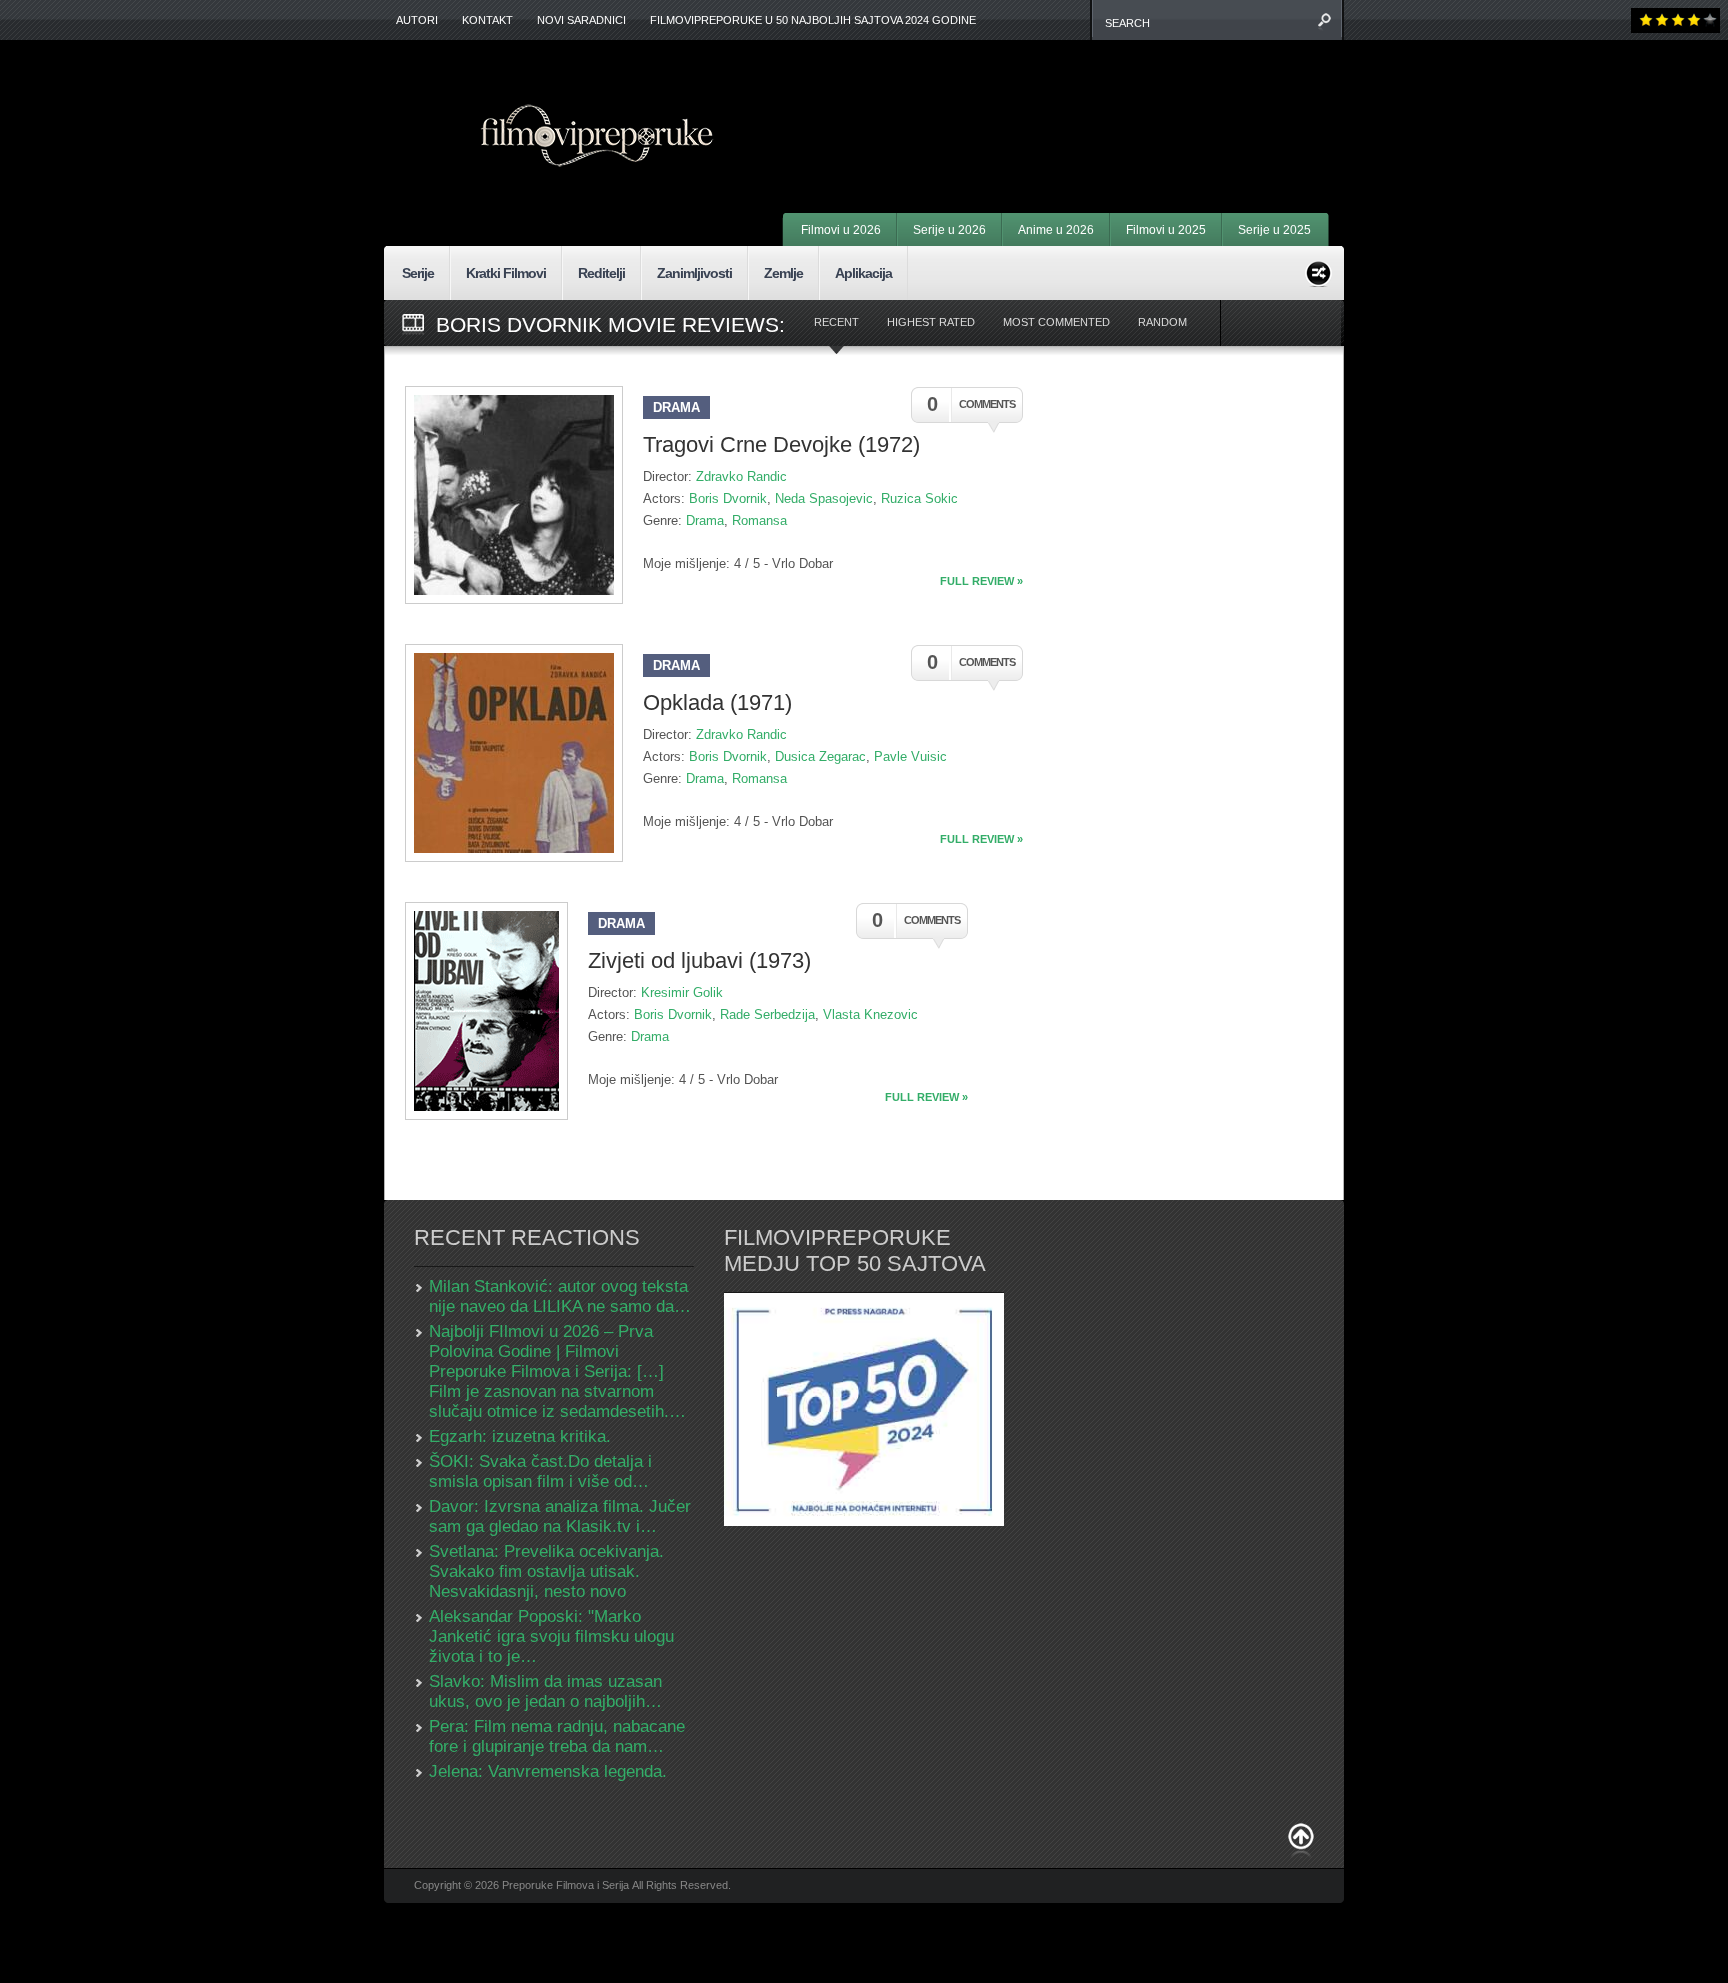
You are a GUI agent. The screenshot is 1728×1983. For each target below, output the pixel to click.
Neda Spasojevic (824, 498)
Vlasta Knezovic (870, 1014)
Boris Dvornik (728, 498)
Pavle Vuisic (910, 756)
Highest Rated (931, 322)
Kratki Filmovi (506, 273)
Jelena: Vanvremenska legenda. (548, 1771)
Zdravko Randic (741, 476)
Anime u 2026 (1056, 230)
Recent (836, 322)
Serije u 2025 (1274, 230)
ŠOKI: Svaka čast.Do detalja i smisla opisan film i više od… (540, 1471)
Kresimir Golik (682, 992)
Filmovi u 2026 (841, 230)
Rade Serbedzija (767, 1014)
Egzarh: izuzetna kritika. (520, 1436)
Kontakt (487, 20)
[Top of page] (1301, 1840)
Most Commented (1056, 322)
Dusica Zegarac (820, 756)
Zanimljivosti (694, 273)
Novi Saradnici (581, 20)
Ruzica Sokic (919, 498)
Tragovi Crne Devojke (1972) (781, 444)
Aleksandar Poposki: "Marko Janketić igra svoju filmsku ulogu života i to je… (551, 1636)
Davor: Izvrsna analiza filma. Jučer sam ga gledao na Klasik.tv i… (560, 1516)
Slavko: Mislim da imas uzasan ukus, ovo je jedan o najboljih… (545, 1691)
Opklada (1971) (717, 702)
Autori (417, 20)
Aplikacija (863, 273)
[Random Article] (1318, 270)
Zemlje (783, 273)
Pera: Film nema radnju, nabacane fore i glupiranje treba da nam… (557, 1736)
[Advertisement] (1080, 100)
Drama (676, 407)
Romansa (759, 520)
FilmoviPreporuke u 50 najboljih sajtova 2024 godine (813, 20)
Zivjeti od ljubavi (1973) (699, 960)
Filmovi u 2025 (1166, 230)
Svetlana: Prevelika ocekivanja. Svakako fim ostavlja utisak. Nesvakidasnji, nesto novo (546, 1571)
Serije (418, 273)
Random (1162, 322)
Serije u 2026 (949, 230)
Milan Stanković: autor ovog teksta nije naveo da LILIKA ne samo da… (560, 1296)
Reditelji (601, 273)
